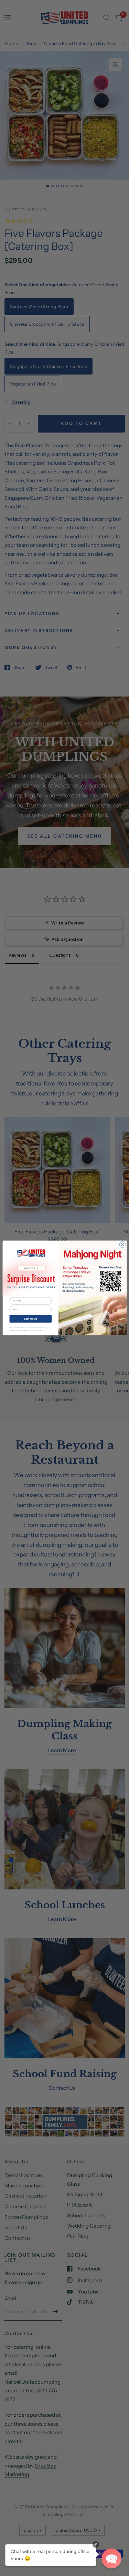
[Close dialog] (122, 1245)
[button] (111, 2558)
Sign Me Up (30, 1319)
